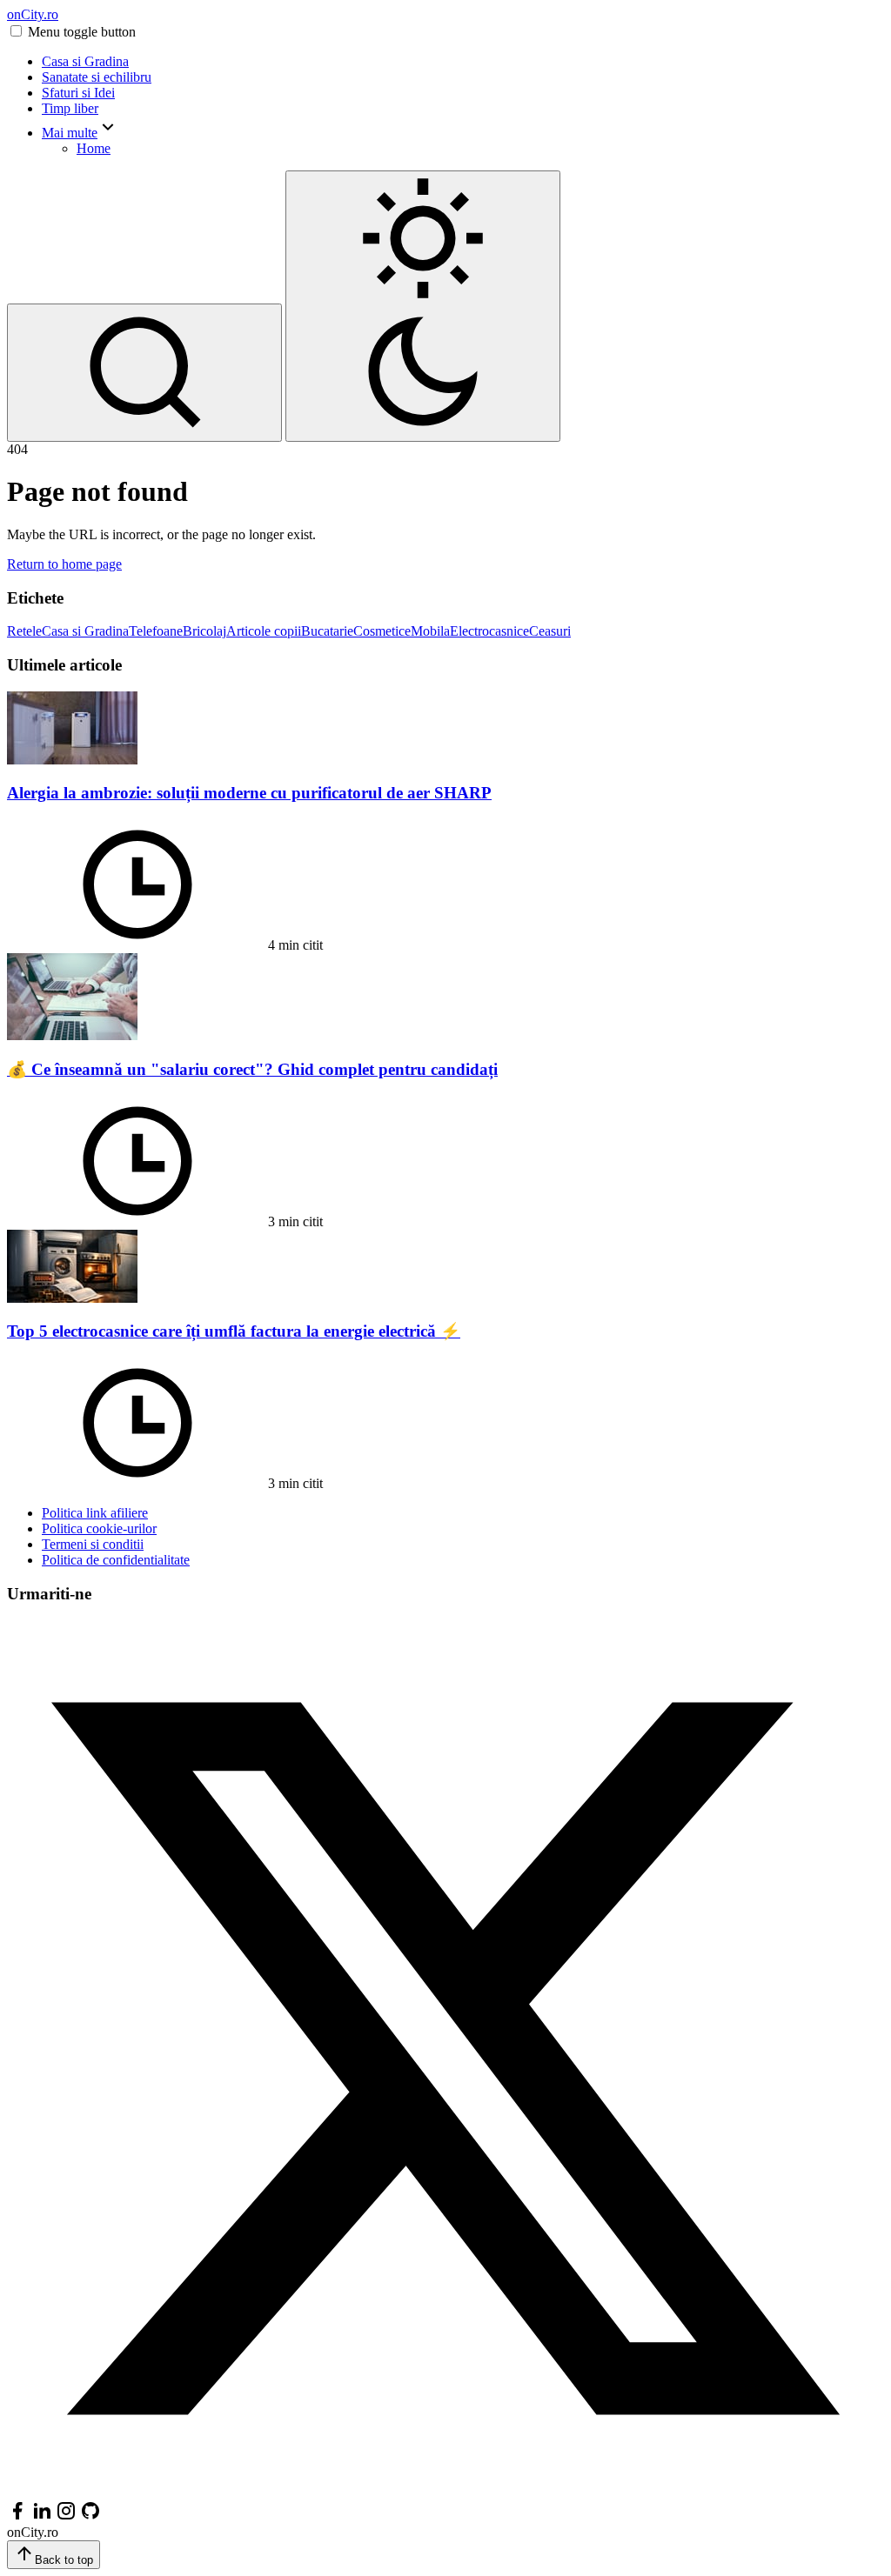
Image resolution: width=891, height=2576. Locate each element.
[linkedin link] (42, 2516)
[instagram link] (66, 2516)
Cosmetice (382, 631)
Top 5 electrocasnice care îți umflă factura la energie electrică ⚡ (234, 1331)
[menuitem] (463, 62)
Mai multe (70, 133)
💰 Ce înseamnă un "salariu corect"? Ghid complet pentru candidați (252, 1069)
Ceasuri (550, 631)
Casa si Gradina (85, 61)
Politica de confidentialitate (116, 1560)
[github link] (90, 2516)
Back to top (64, 2560)
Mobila (430, 631)
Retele (24, 631)
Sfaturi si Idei (78, 93)
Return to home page (64, 564)
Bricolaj (204, 631)
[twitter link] (445, 2492)
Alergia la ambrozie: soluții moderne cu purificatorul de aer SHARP (249, 793)
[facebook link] (17, 2516)
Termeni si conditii (93, 1544)
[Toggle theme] (423, 306)
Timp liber (70, 108)
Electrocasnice (489, 631)
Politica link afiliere (95, 1513)
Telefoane (156, 631)
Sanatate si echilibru (97, 77)
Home (94, 148)
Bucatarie (327, 631)
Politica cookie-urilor (99, 1528)
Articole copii (264, 631)
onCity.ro (33, 14)
